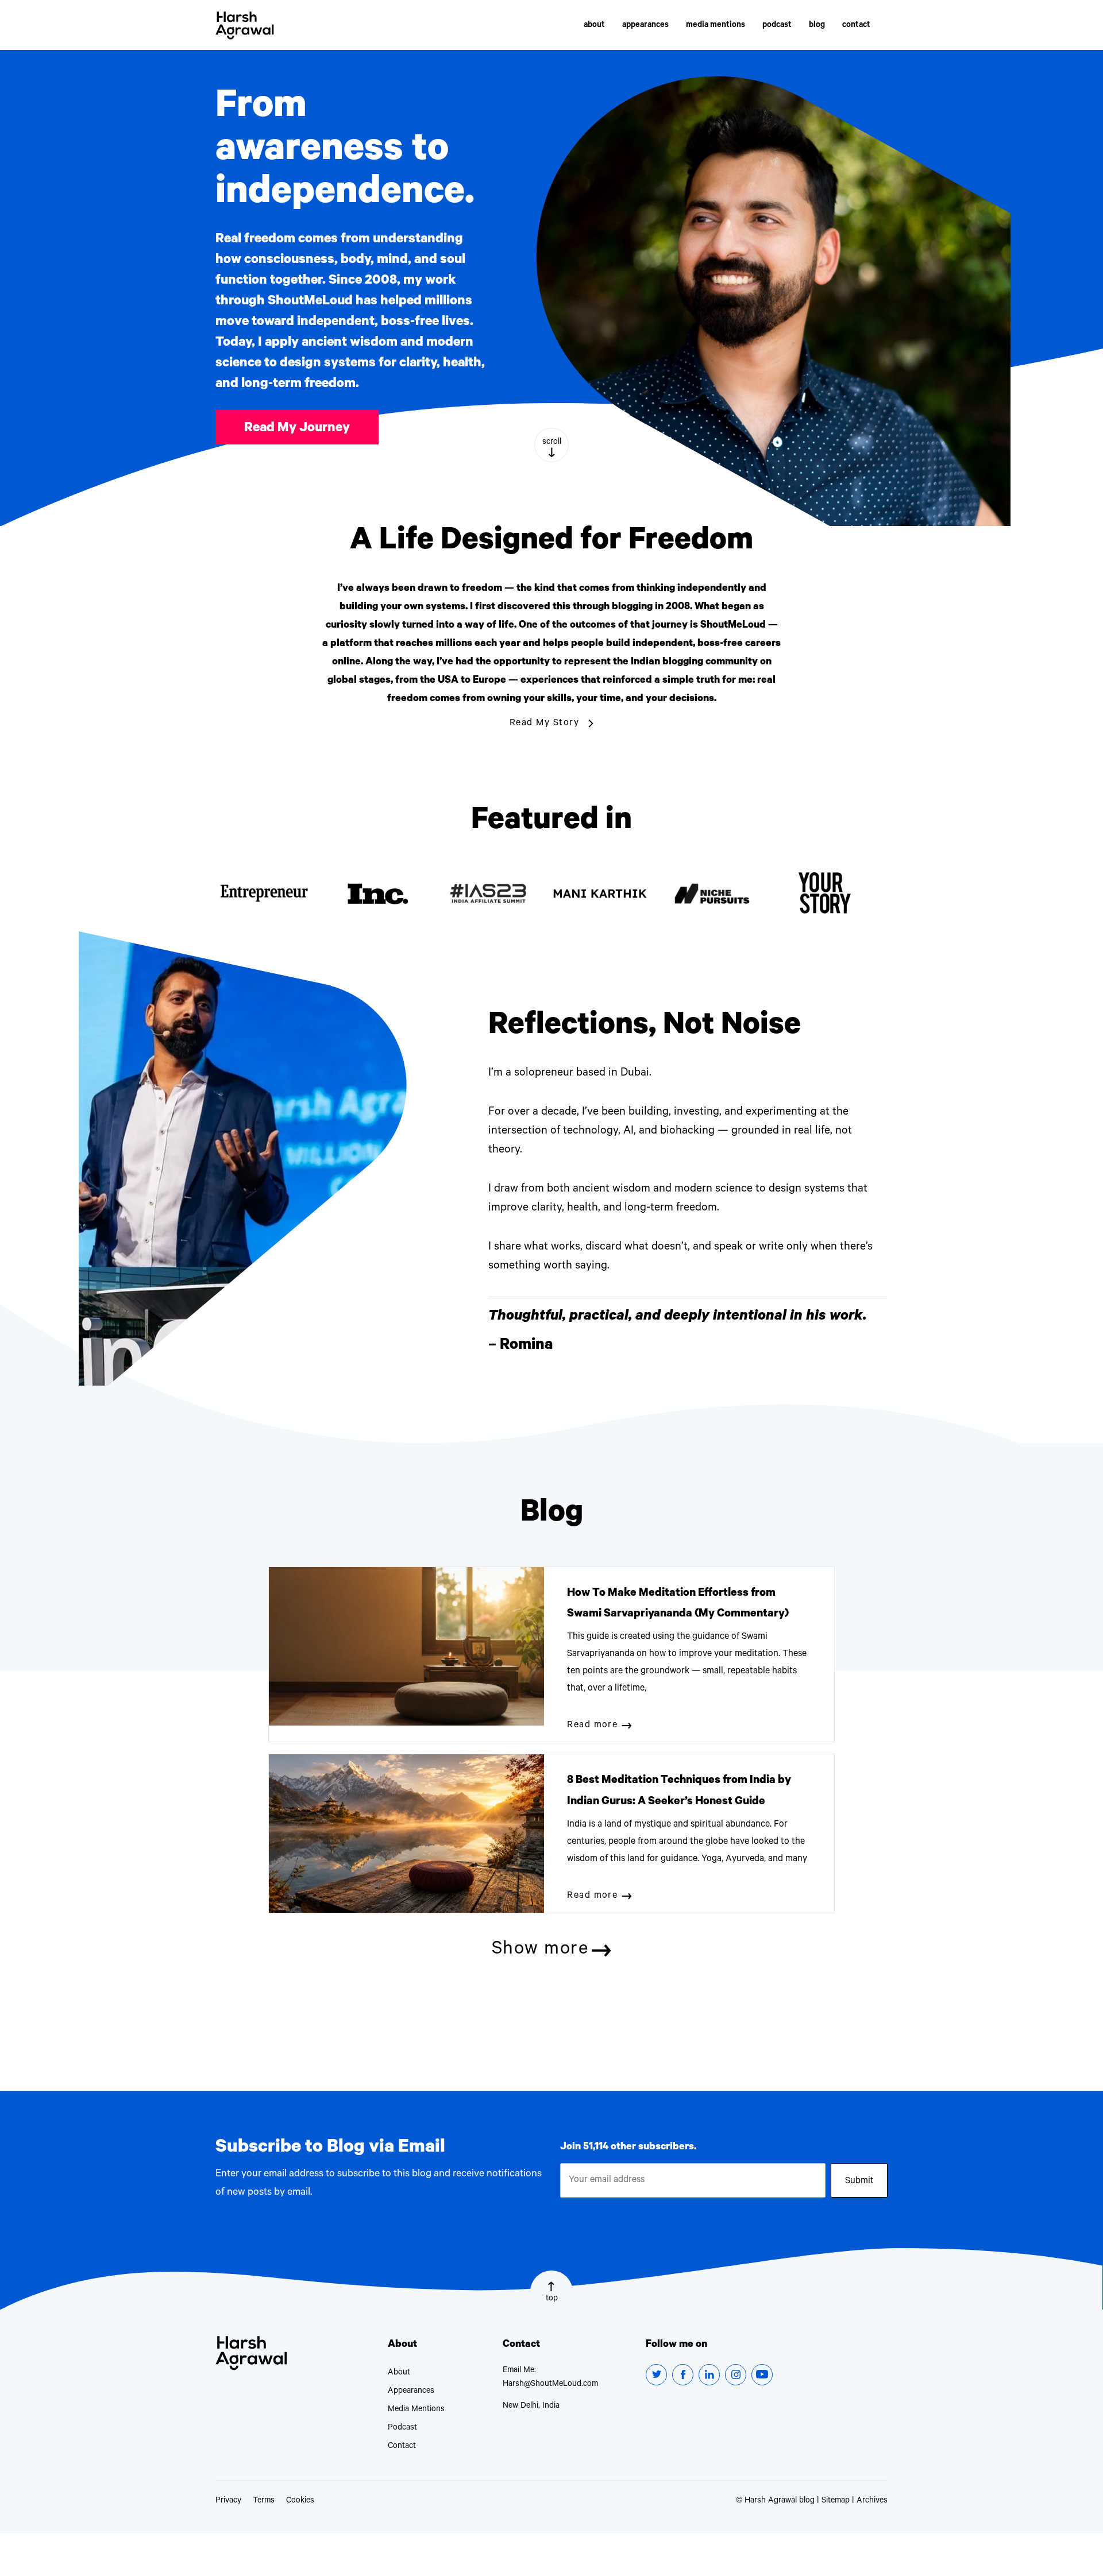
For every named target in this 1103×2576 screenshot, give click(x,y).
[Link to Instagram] (736, 2375)
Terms (264, 2501)
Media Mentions (416, 2410)
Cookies (300, 2501)
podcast (777, 26)
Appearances (411, 2392)
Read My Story (544, 724)
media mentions (716, 26)
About (399, 2373)
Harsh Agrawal (245, 26)
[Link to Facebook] (683, 2375)
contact (856, 26)
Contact (402, 2447)
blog (817, 26)
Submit (859, 2182)
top (552, 2299)
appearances (645, 26)
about (594, 26)
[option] (271, 894)
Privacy (228, 2501)
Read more (592, 1726)
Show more (540, 1951)
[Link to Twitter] (656, 2375)
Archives (872, 2501)
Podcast (402, 2428)
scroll (552, 443)
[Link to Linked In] (709, 2375)
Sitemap (836, 2501)
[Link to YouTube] (762, 2375)
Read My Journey (297, 429)
